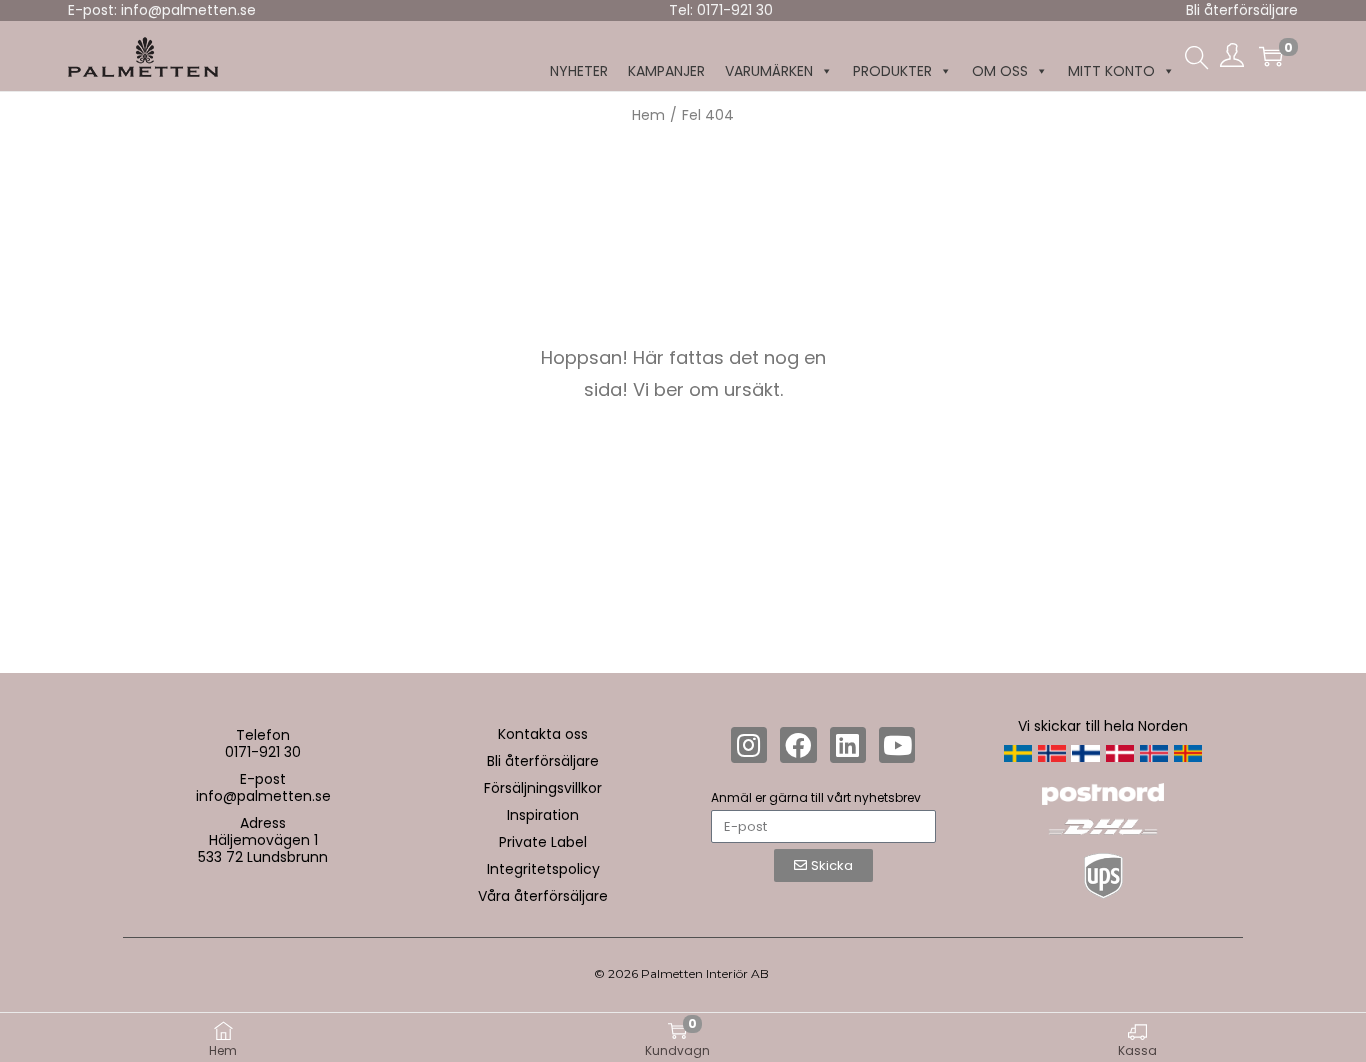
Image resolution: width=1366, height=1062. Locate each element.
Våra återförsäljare (543, 896)
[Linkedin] (848, 745)
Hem (648, 115)
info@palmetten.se (263, 796)
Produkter (892, 71)
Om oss (1000, 71)
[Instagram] (749, 745)
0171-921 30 (263, 752)
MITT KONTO (1111, 71)
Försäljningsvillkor (543, 788)
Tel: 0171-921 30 (721, 10)
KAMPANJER (666, 71)
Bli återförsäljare (1242, 10)
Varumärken (769, 71)
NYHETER (579, 71)
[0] (1271, 56)
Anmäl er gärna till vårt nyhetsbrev (816, 797)
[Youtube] (897, 745)
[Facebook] (798, 745)
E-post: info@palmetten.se (162, 10)
